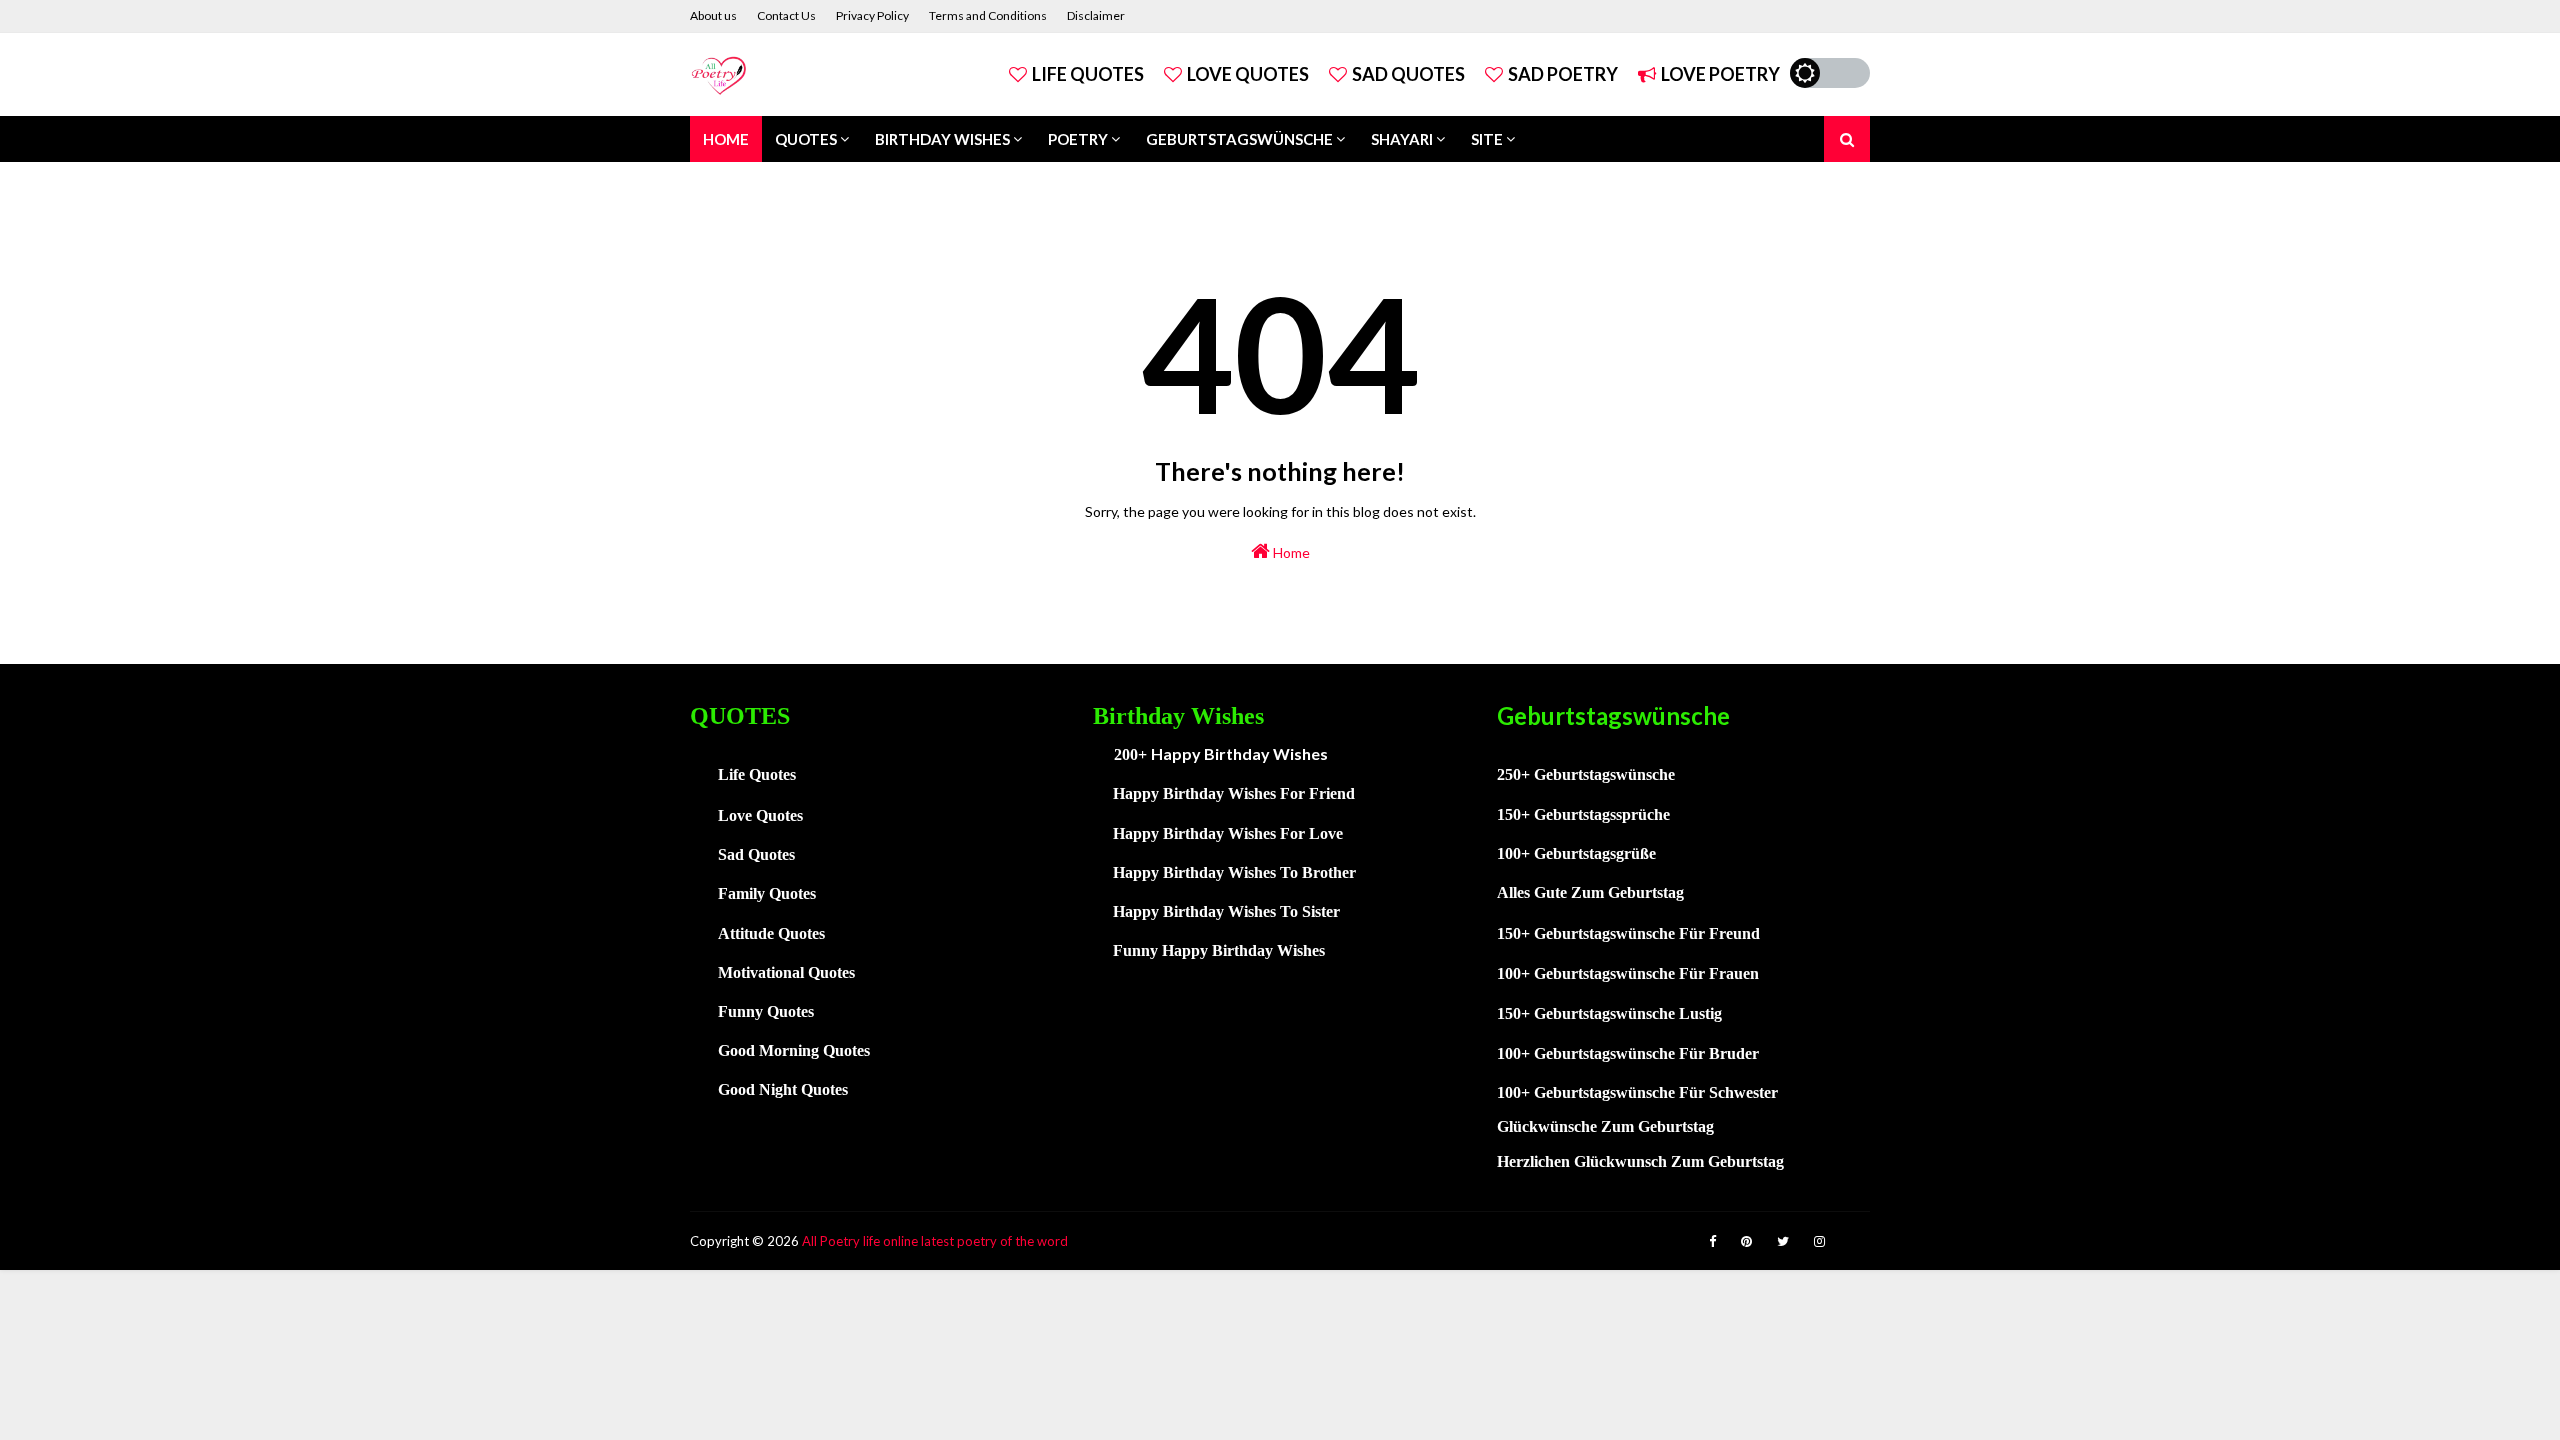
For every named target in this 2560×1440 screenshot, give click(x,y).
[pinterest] (1746, 1241)
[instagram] (1819, 1241)
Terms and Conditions (988, 15)
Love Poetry (1720, 74)
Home (1290, 552)
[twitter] (1783, 1241)
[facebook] (1712, 1241)
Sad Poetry (1563, 74)
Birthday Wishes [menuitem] (942, 139)
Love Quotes (1248, 74)
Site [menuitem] (1487, 139)
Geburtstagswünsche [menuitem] (1239, 139)
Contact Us (786, 15)
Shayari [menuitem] (1402, 139)
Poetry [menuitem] (1078, 139)
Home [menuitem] (726, 139)
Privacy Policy (872, 15)
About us (713, 15)
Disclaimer (1096, 15)
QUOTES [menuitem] (806, 139)
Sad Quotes (1408, 74)
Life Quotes (1088, 74)
